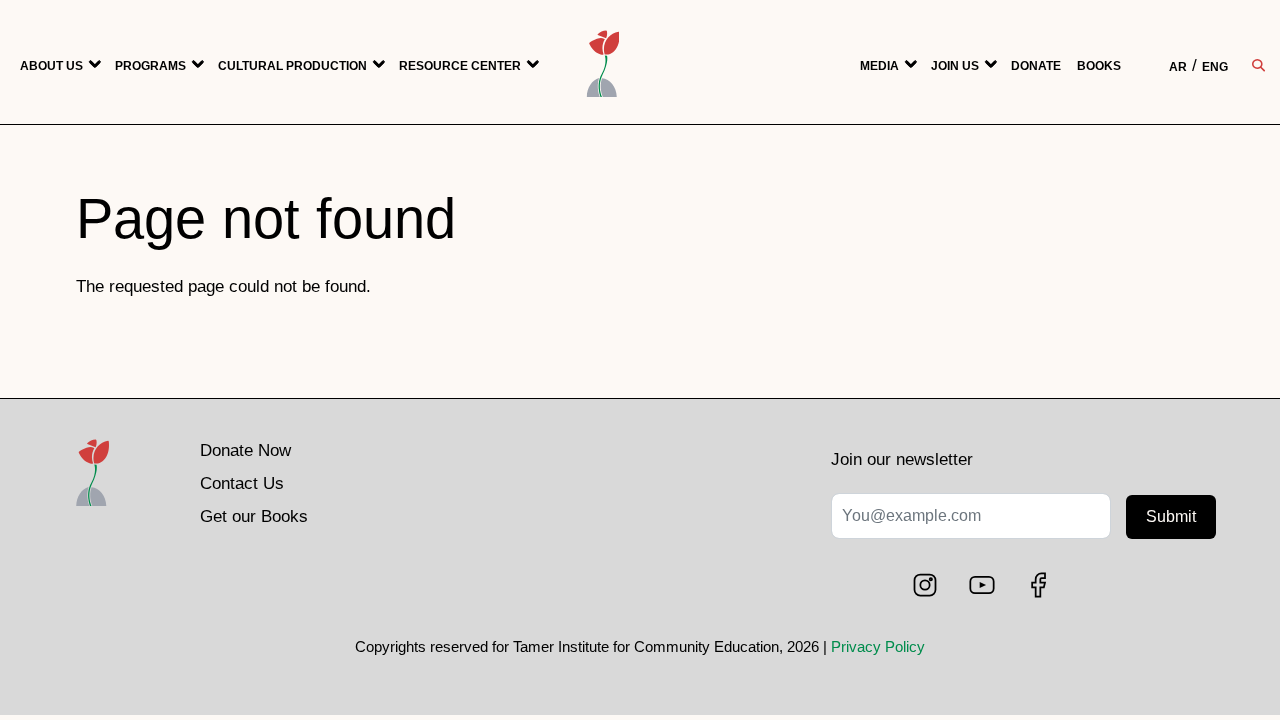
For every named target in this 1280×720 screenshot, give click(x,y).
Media (879, 66)
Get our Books (254, 516)
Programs (150, 66)
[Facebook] (1040, 585)
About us (51, 66)
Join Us (955, 66)
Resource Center (460, 66)
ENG (1215, 67)
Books (1099, 66)
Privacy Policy (878, 647)
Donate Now (245, 450)
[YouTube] (984, 585)
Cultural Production (292, 66)
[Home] (92, 488)
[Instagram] (927, 585)
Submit (1171, 516)
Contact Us (242, 483)
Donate (1036, 66)
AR (1178, 67)
